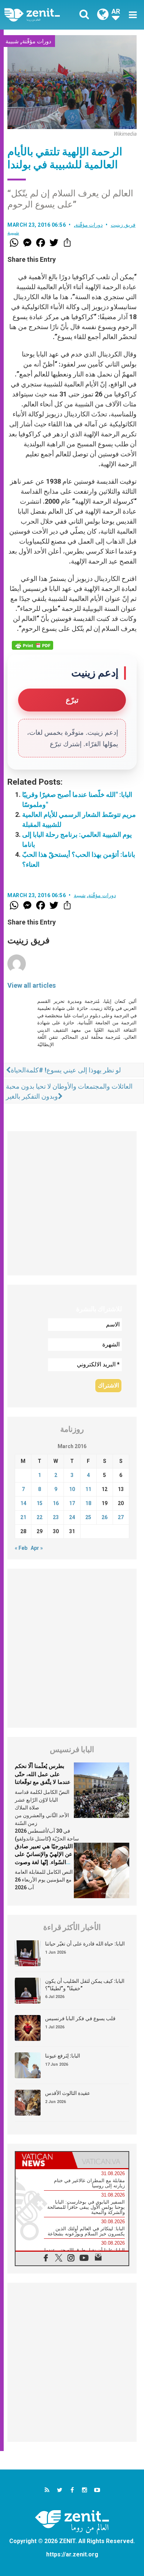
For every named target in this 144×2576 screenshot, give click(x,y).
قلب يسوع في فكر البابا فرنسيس (80, 2018)
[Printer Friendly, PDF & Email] (32, 645)
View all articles (32, 985)
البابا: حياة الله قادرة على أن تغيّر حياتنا (85, 1944)
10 (72, 1489)
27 (121, 1517)
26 (104, 1517)
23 (56, 1517)
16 (56, 1503)
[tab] (44, 2160)
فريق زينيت (123, 225)
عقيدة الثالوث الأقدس (68, 2093)
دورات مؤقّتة (37, 41)
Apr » (37, 1548)
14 (23, 1503)
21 (23, 1517)
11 (88, 1489)
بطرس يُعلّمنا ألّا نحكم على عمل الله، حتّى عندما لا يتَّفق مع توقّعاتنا (43, 1774)
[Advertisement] (72, 1203)
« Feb (21, 1548)
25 (88, 1517)
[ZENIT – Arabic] (40, 15)
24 (72, 1517)
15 (40, 1503)
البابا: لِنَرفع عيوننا (63, 2056)
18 (88, 1503)
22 (40, 1517)
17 (72, 1503)
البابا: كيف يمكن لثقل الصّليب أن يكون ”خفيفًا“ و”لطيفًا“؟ (85, 1985)
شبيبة (12, 41)
